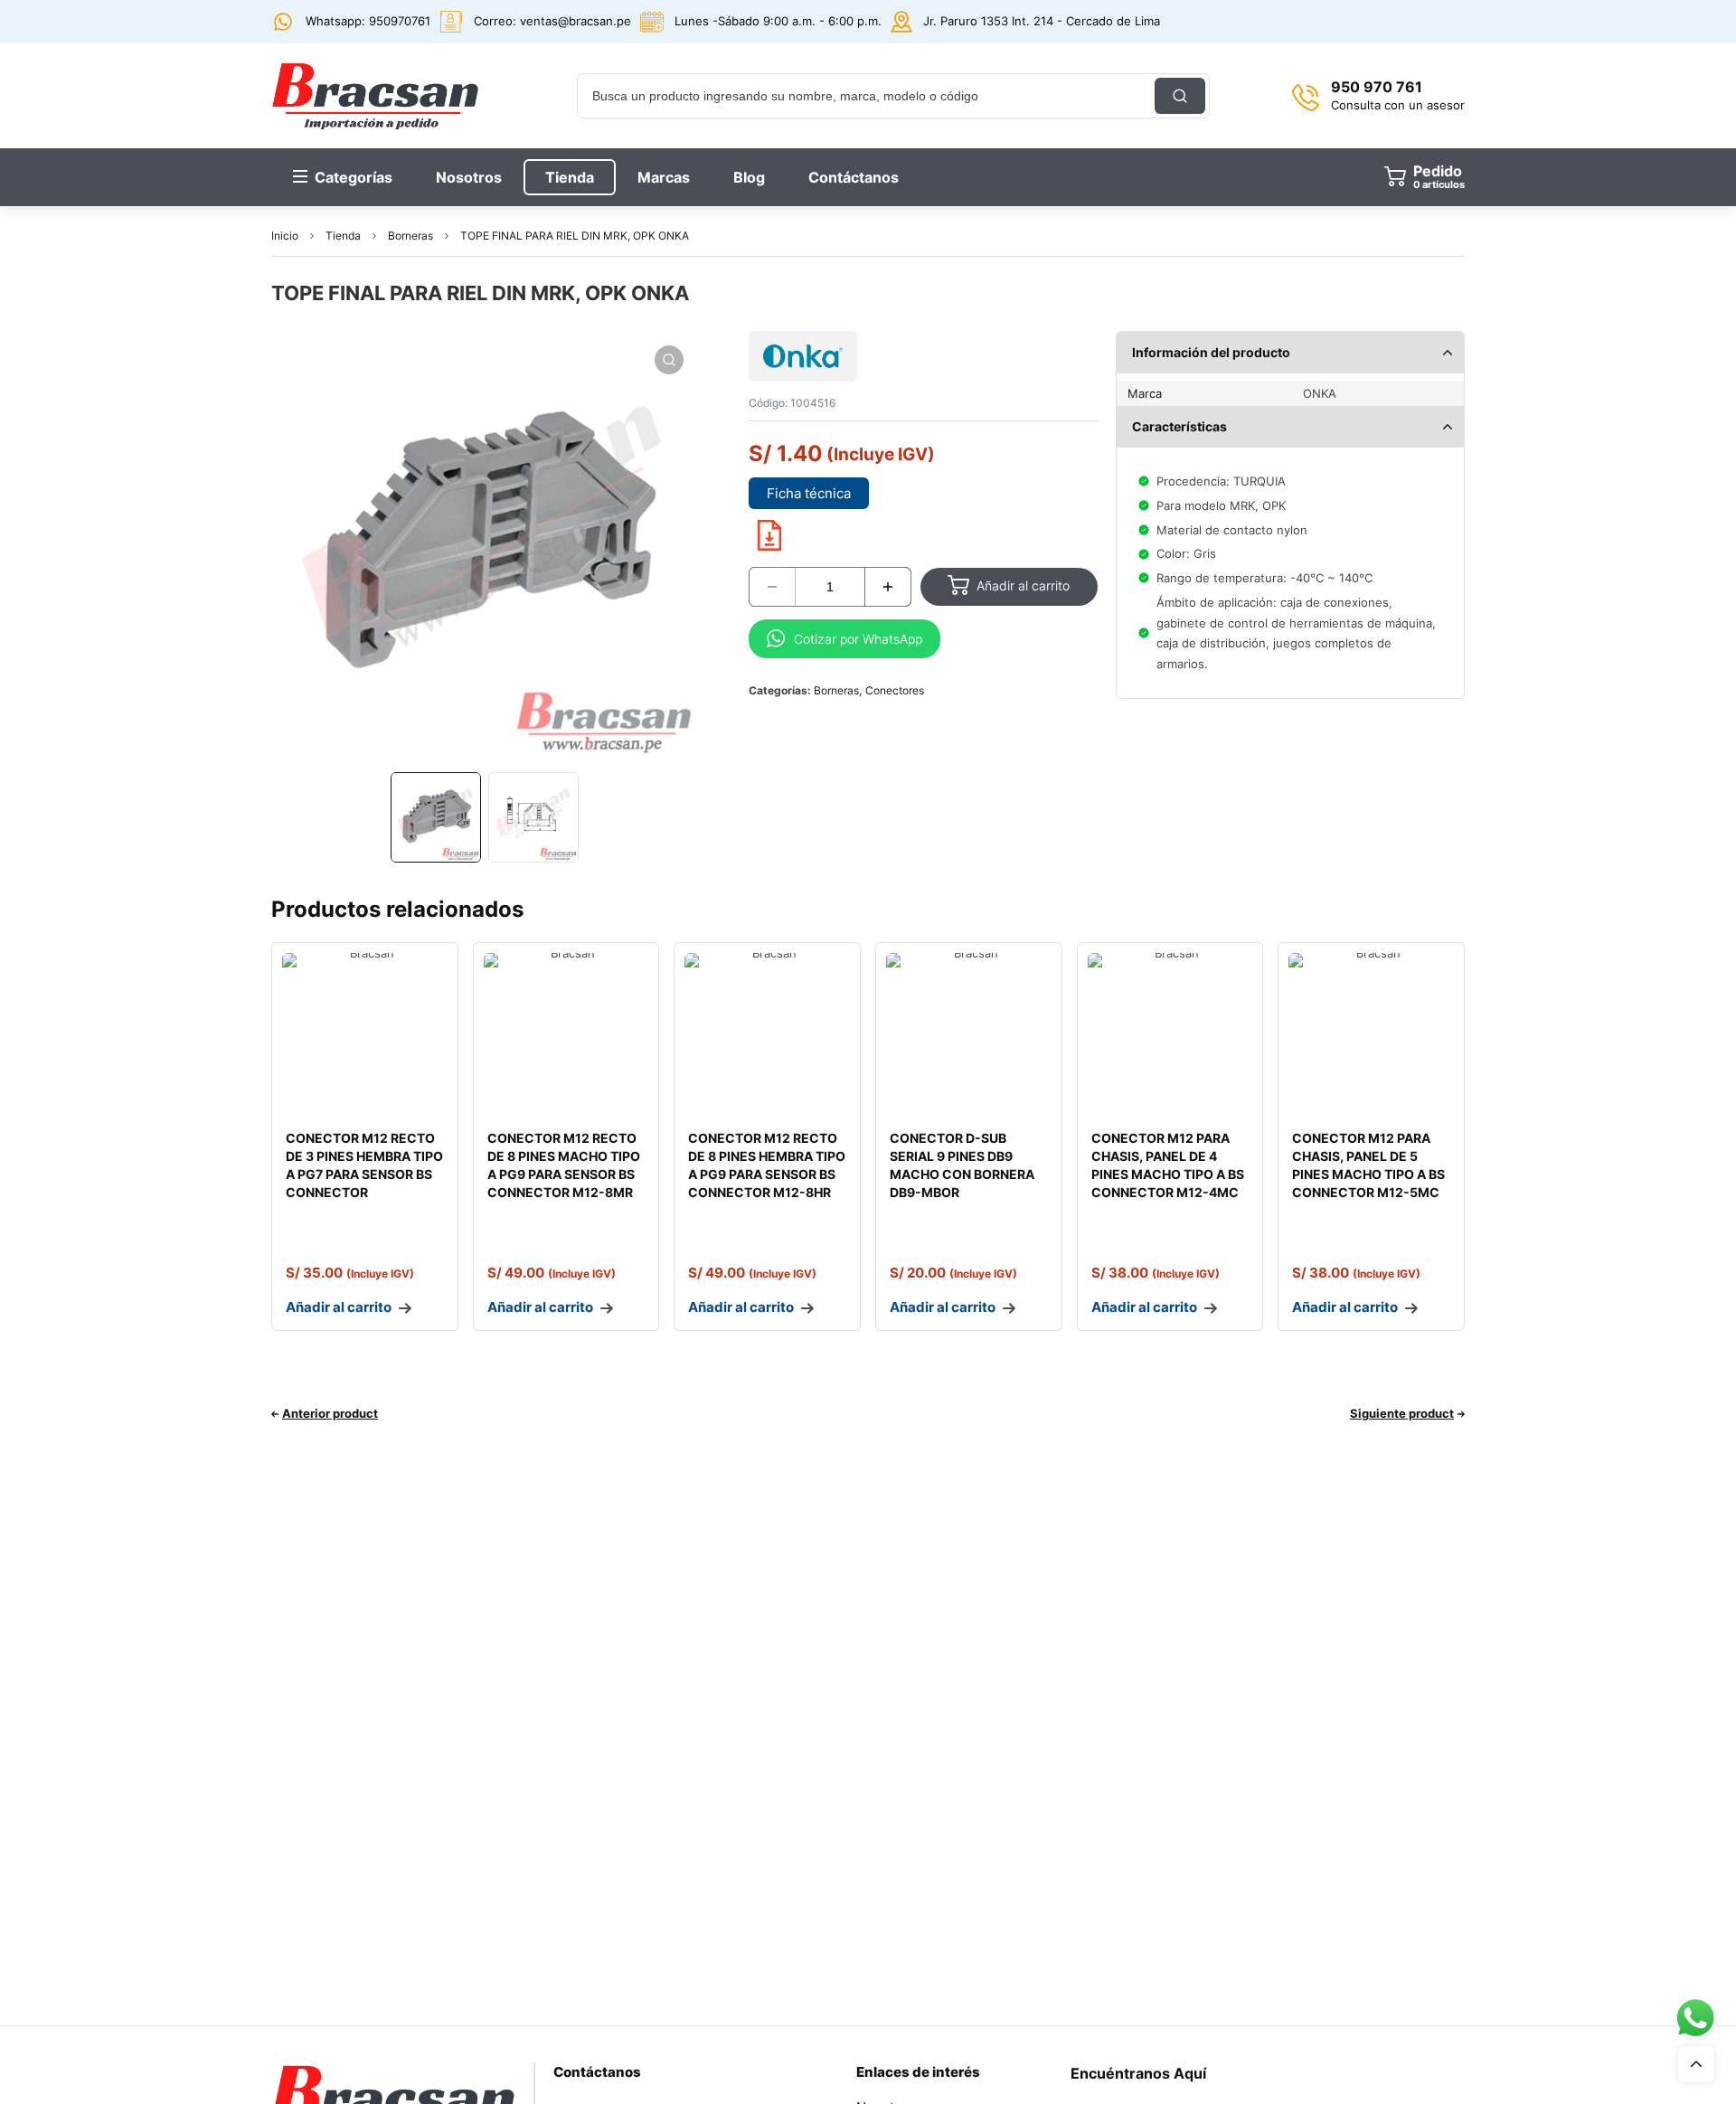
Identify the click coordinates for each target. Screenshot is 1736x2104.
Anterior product (330, 1413)
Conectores (895, 690)
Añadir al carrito (1023, 585)
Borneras (410, 236)
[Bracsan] (375, 96)
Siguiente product (1402, 1413)
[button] (669, 360)
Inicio (285, 236)
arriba (1696, 2064)
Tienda (343, 236)
